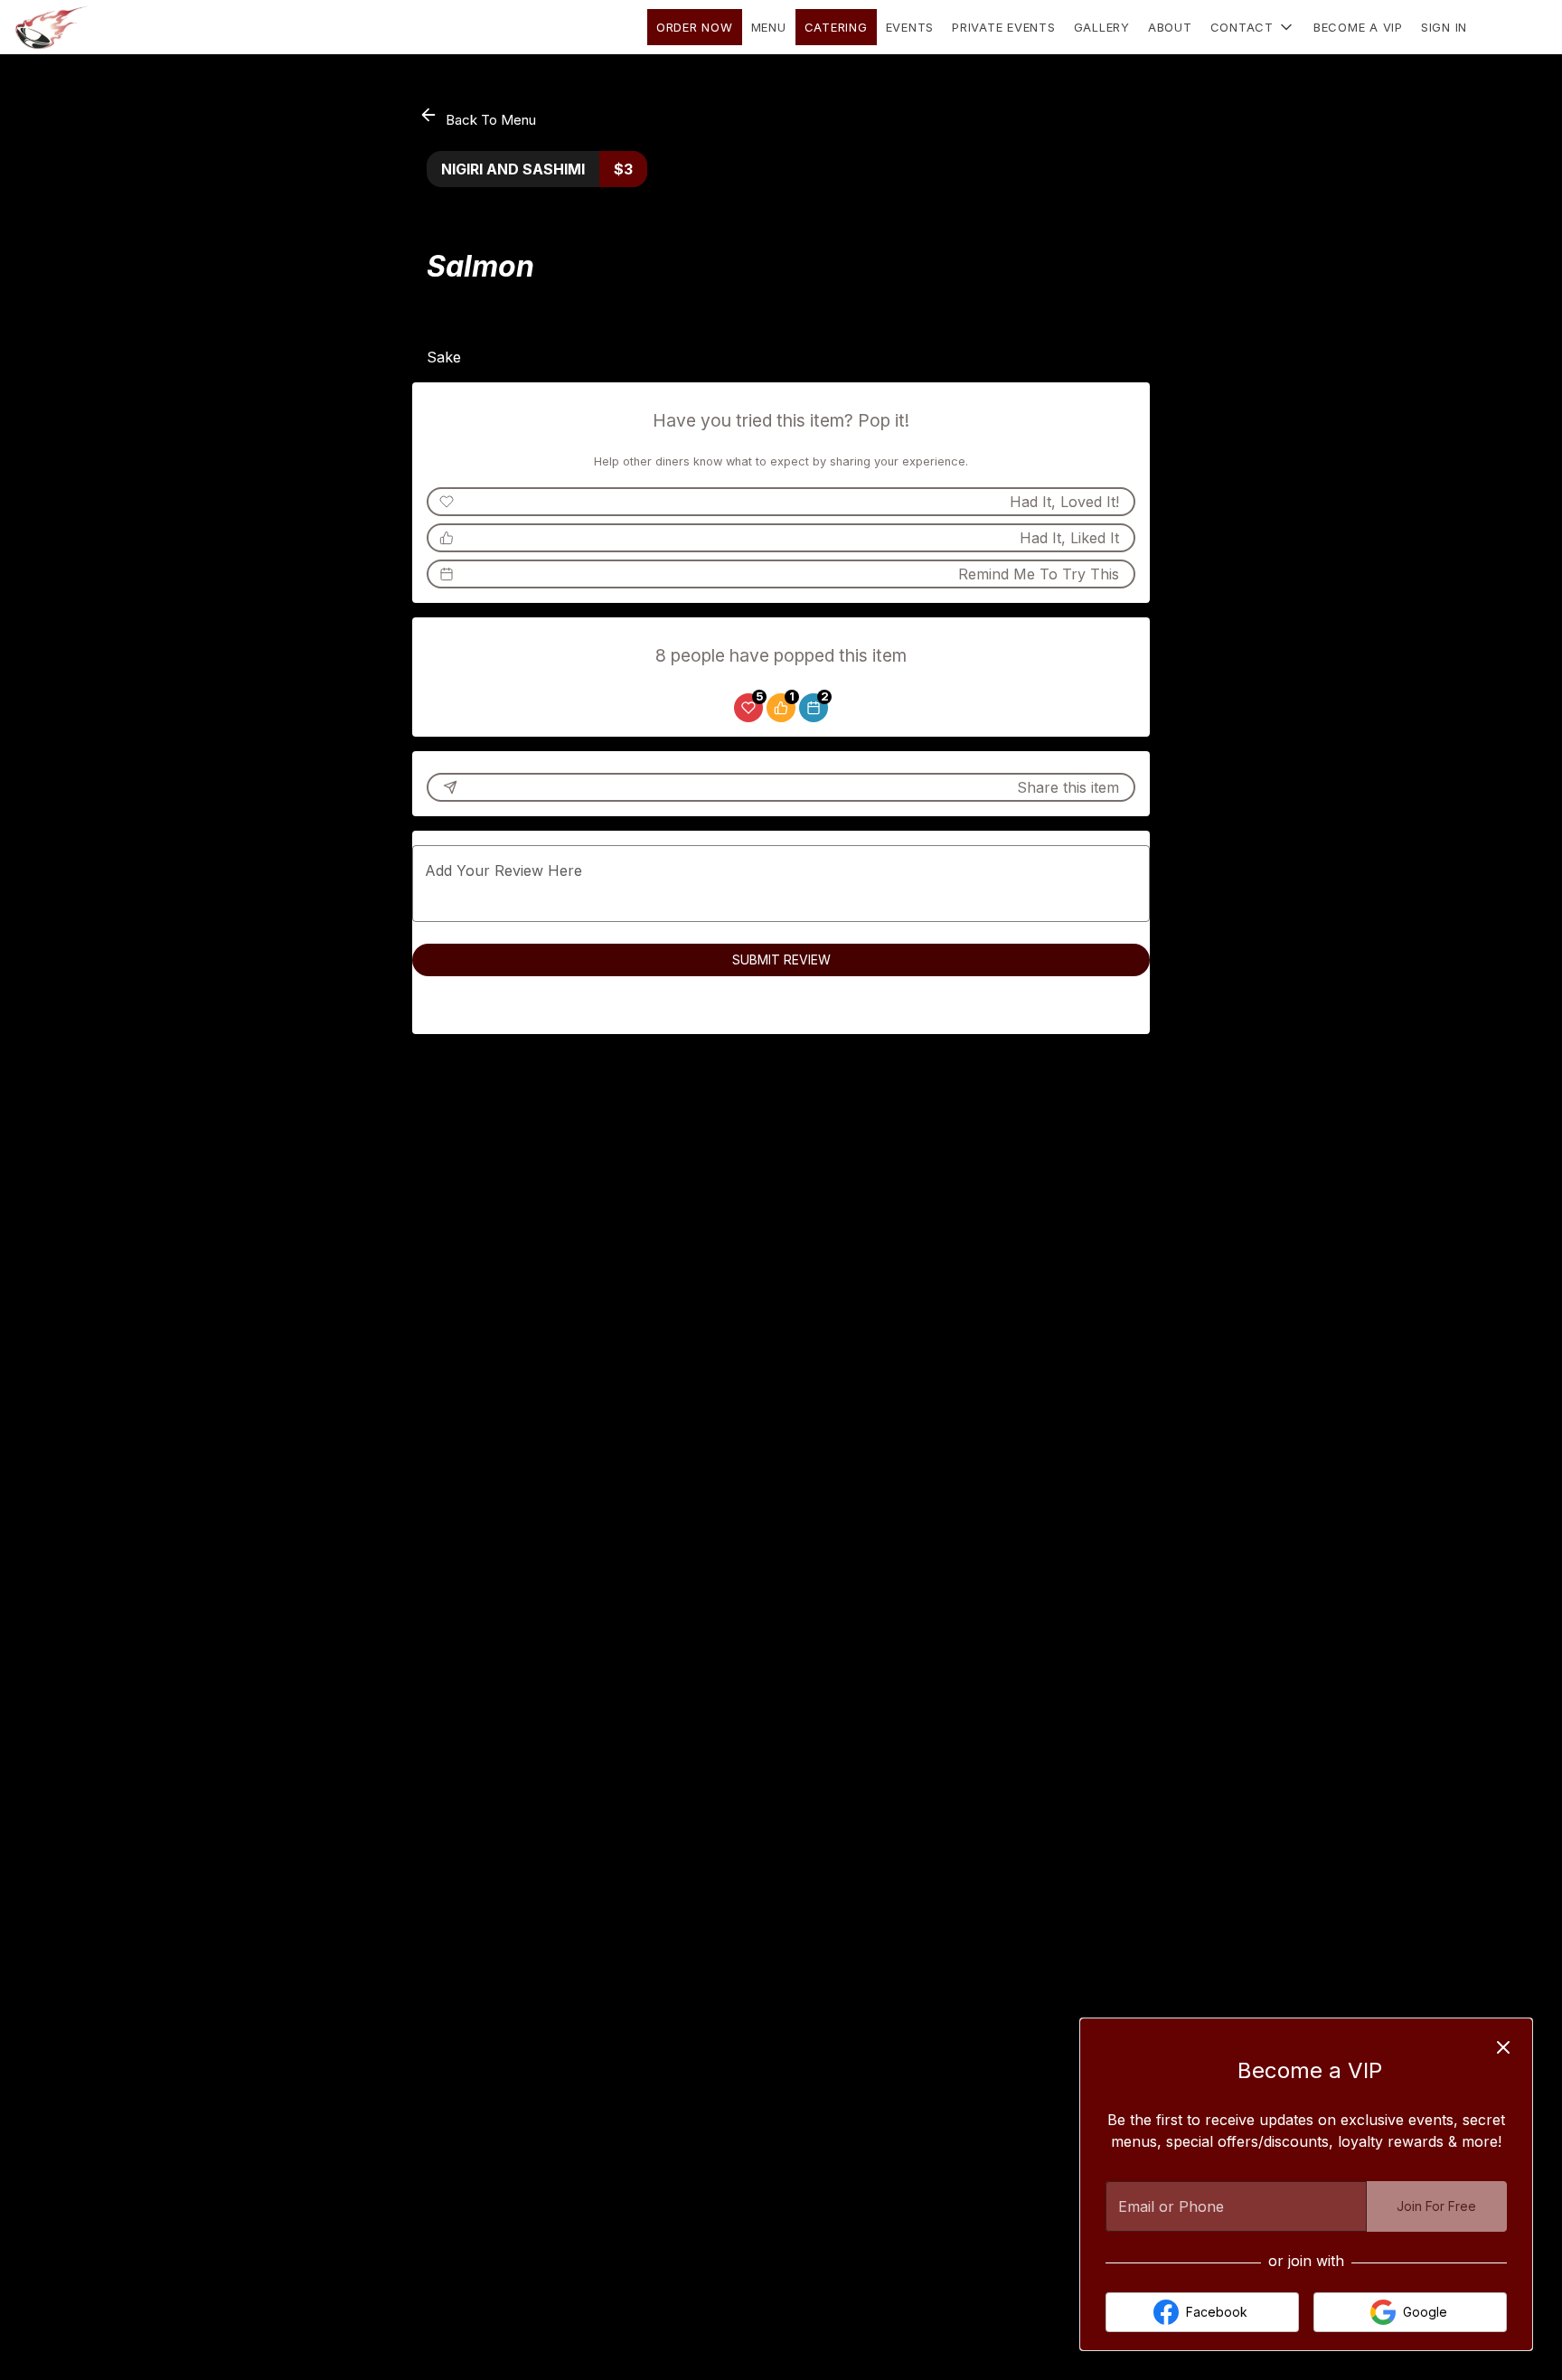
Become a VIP (1358, 27)
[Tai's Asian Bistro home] (96, 27)
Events (910, 27)
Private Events (1004, 27)
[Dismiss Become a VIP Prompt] (1503, 2047)
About (1170, 27)
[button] (1253, 27)
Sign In (1444, 27)
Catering (836, 27)
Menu (769, 27)
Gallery (1102, 27)
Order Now (695, 27)
